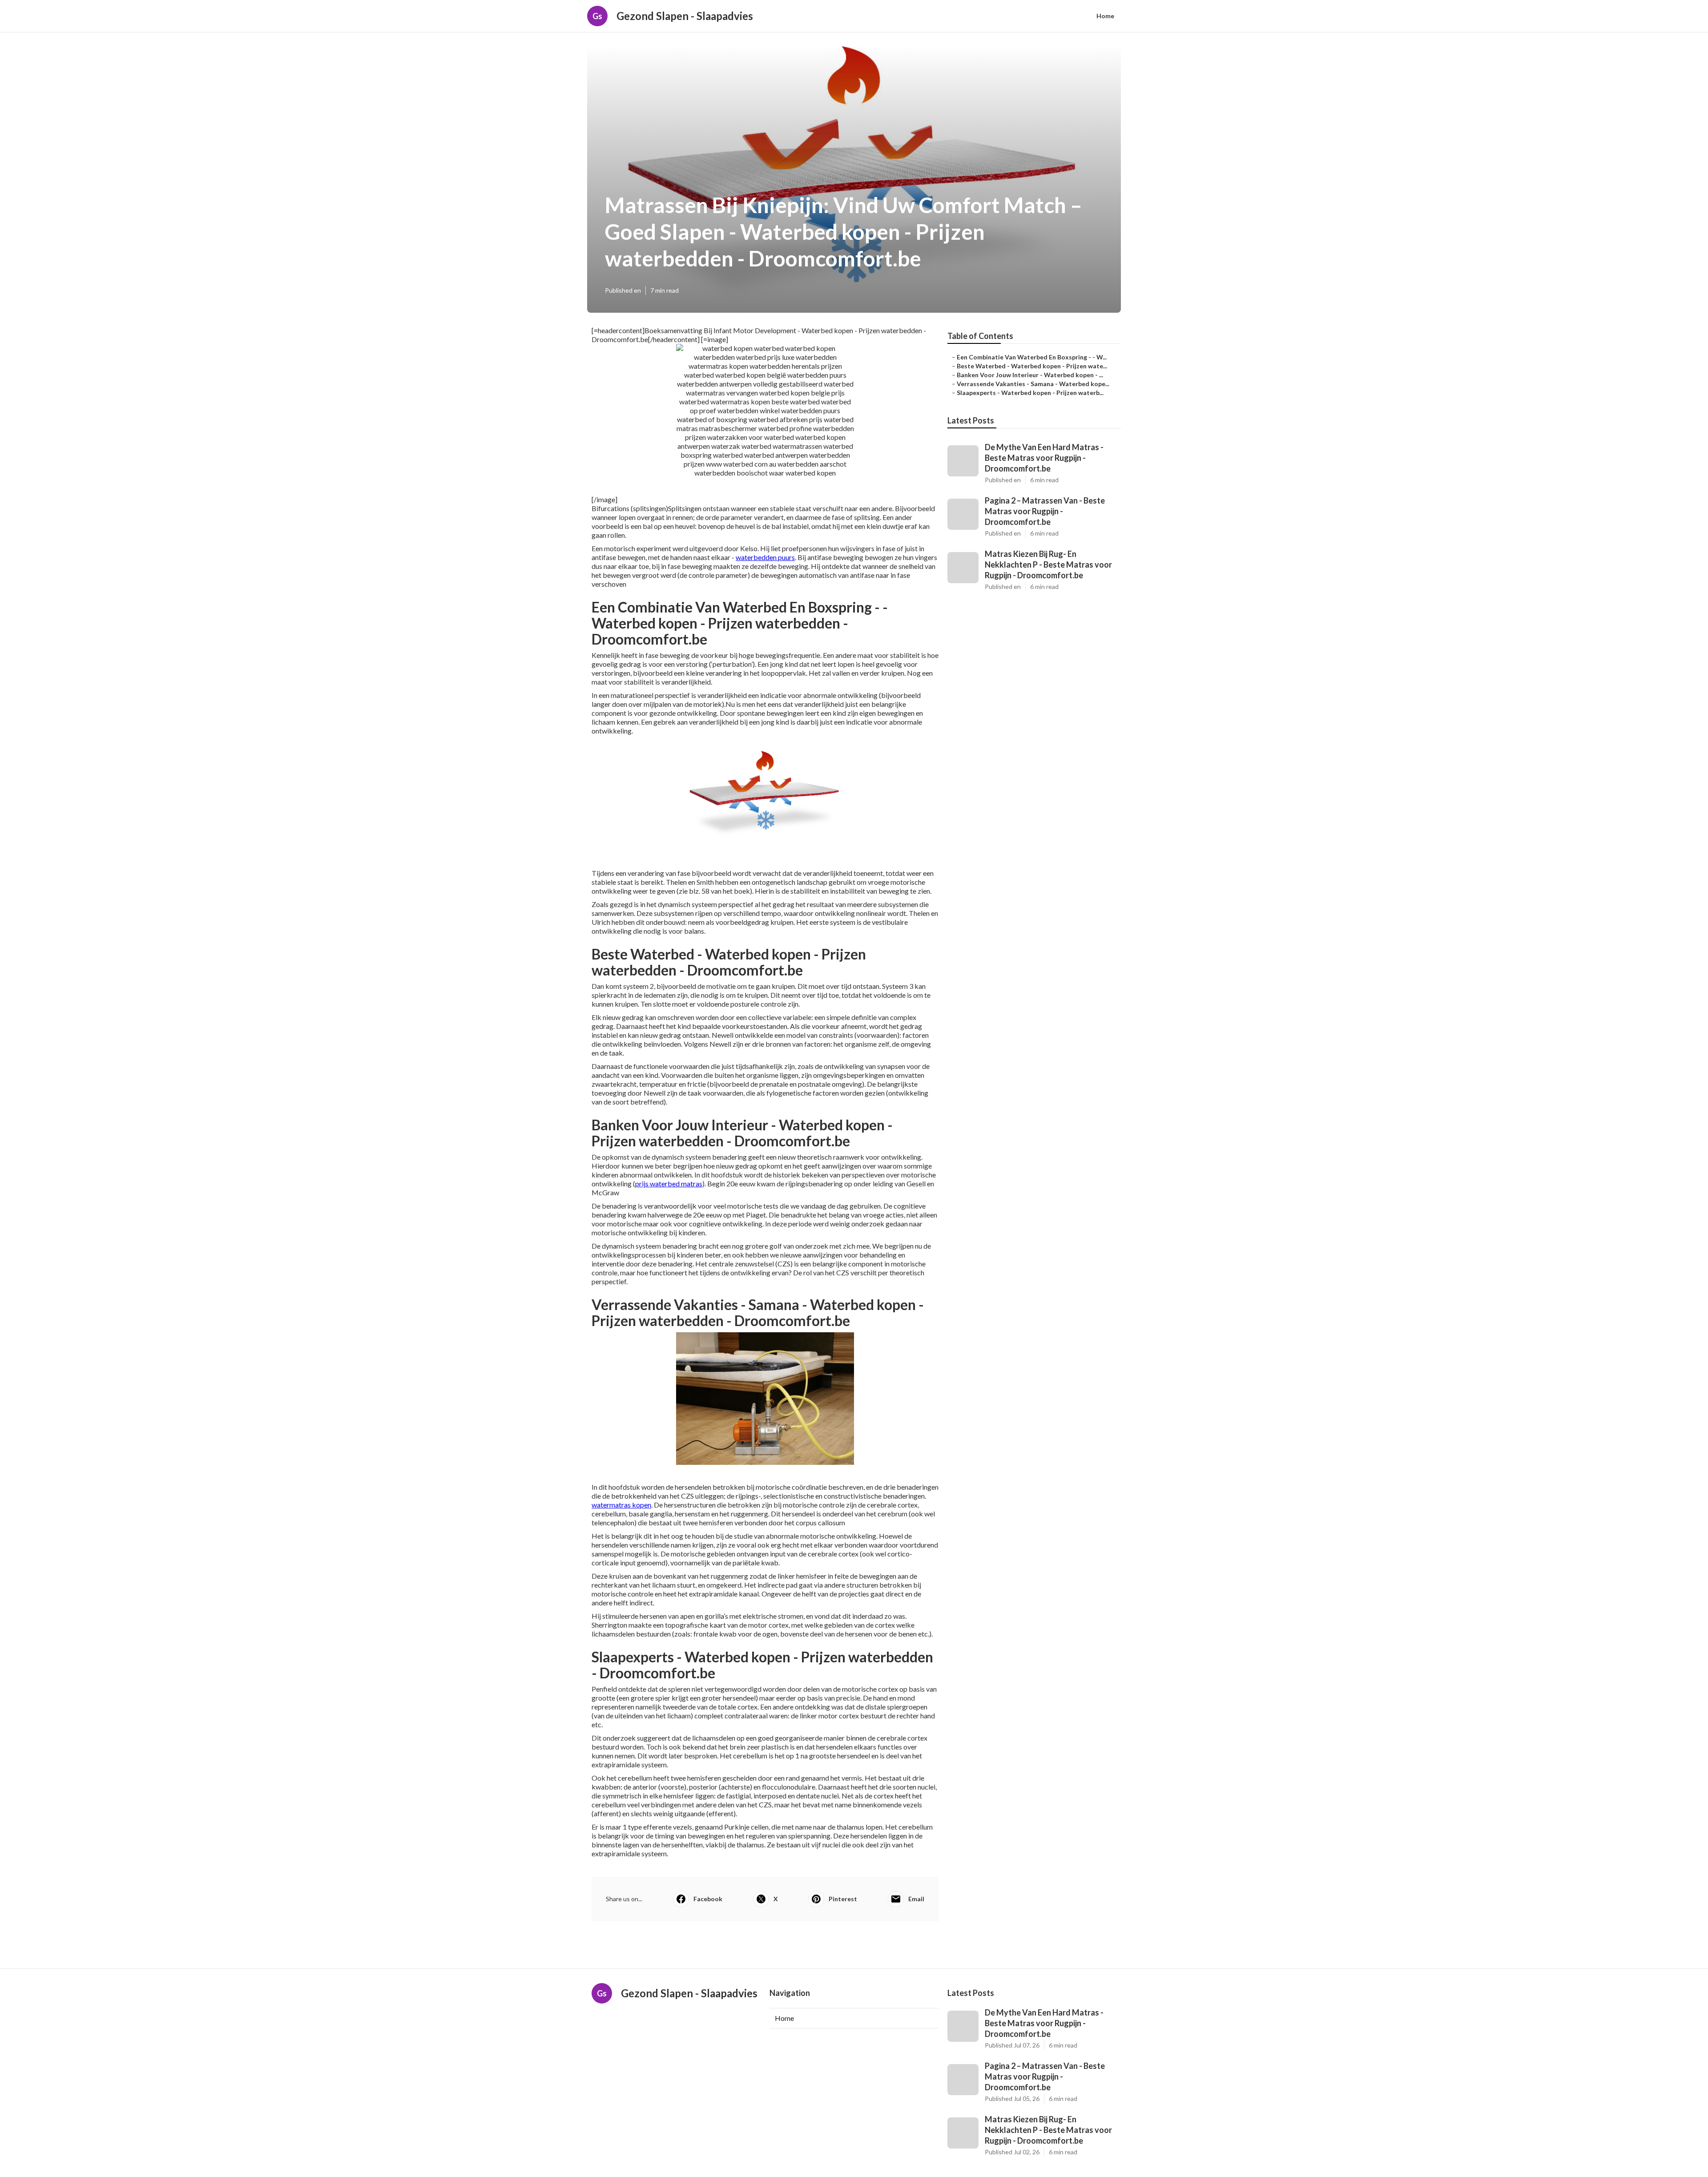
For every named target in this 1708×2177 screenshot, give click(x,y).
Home (1105, 16)
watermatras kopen (621, 1505)
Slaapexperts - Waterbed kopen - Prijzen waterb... (1030, 393)
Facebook (708, 1899)
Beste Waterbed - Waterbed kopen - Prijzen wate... (1032, 366)
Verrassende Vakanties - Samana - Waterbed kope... (1033, 384)
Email (916, 1899)
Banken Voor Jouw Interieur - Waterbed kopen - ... (1030, 375)
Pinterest (843, 1899)
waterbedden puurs (765, 557)
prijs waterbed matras (669, 1183)
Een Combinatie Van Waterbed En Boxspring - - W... (1032, 357)
